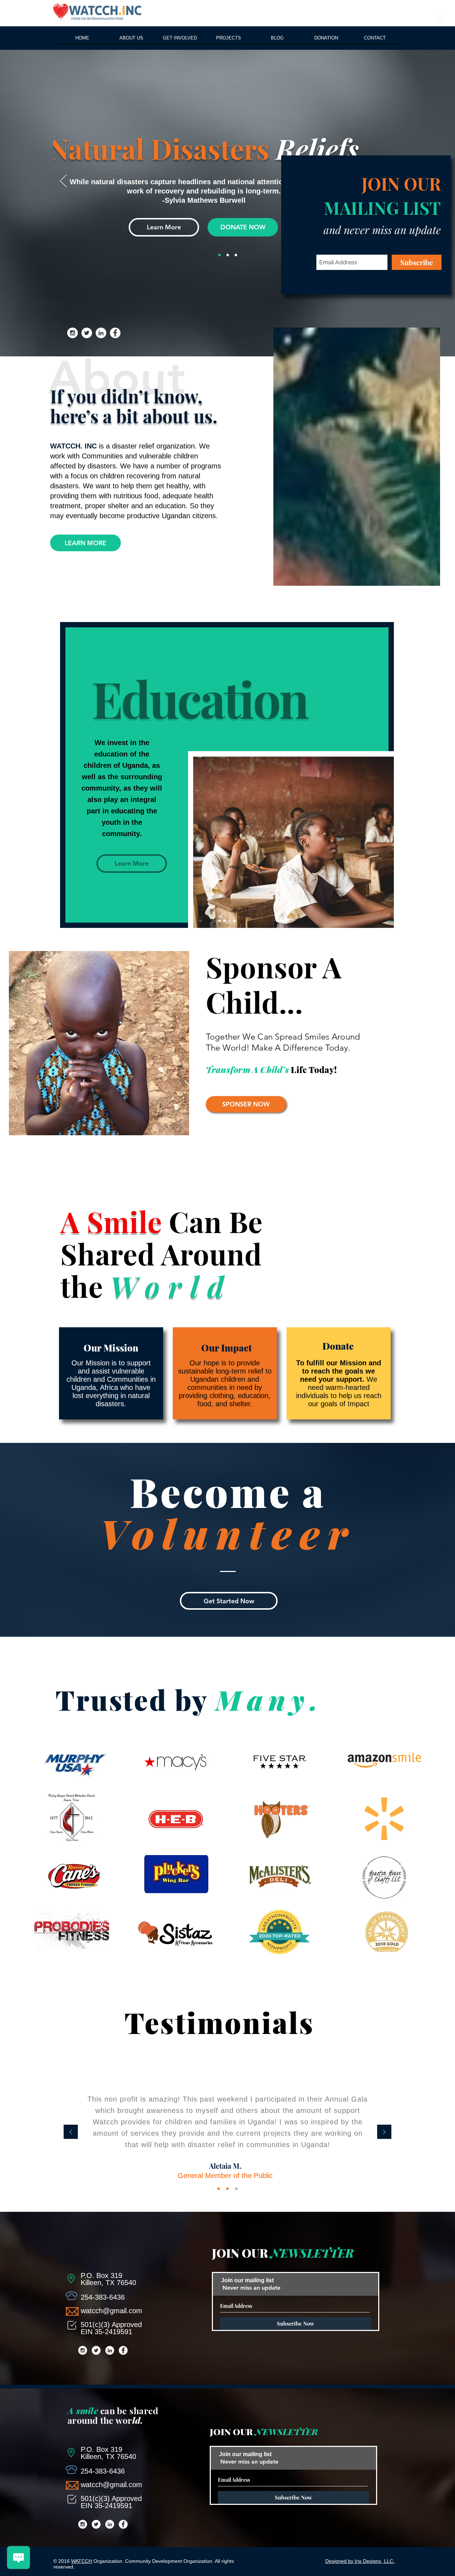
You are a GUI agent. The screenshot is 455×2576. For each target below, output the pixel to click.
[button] (440, 19)
